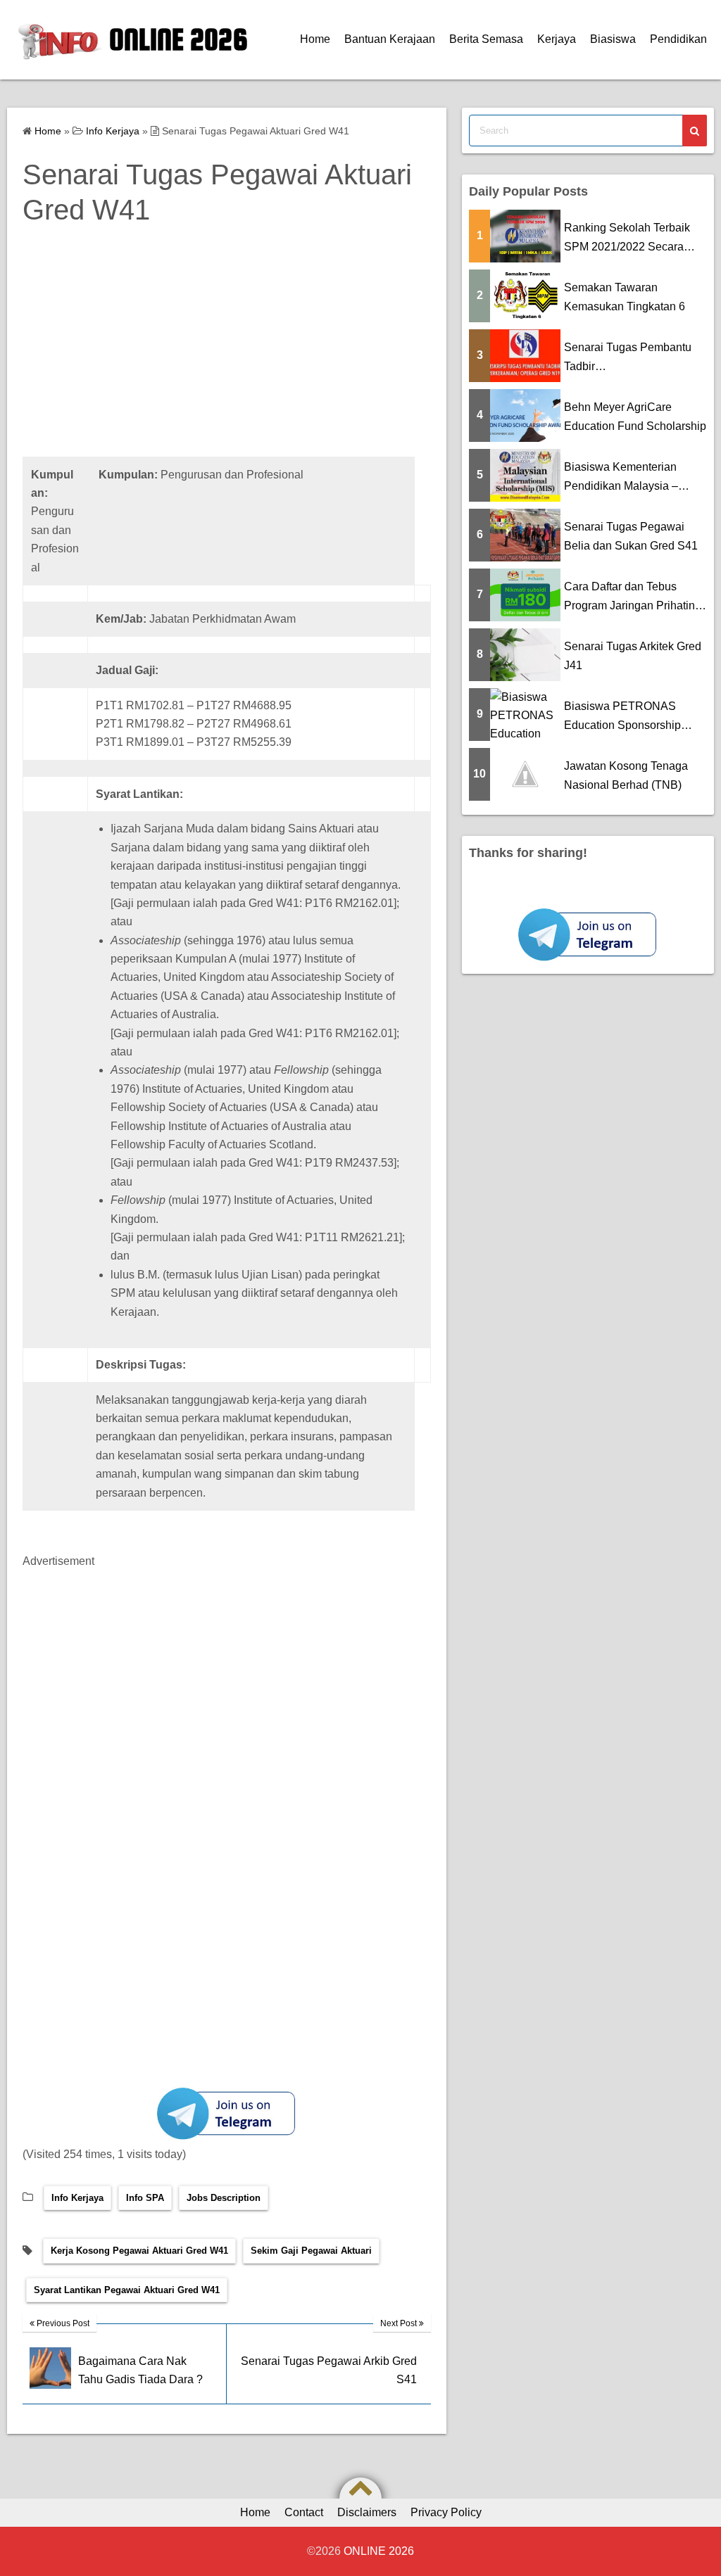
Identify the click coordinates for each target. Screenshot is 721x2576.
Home (315, 39)
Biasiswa (613, 39)
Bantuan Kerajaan (390, 39)
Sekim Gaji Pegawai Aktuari (311, 2251)
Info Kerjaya (77, 2198)
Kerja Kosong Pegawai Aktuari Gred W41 (139, 2251)
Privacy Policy (446, 2512)
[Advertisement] (227, 358)
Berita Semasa (486, 39)
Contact (304, 2512)
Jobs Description (224, 2198)
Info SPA (145, 2198)
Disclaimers (367, 2512)
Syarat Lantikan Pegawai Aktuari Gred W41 (127, 2290)
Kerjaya (557, 39)
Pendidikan (678, 39)
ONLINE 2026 (178, 39)
